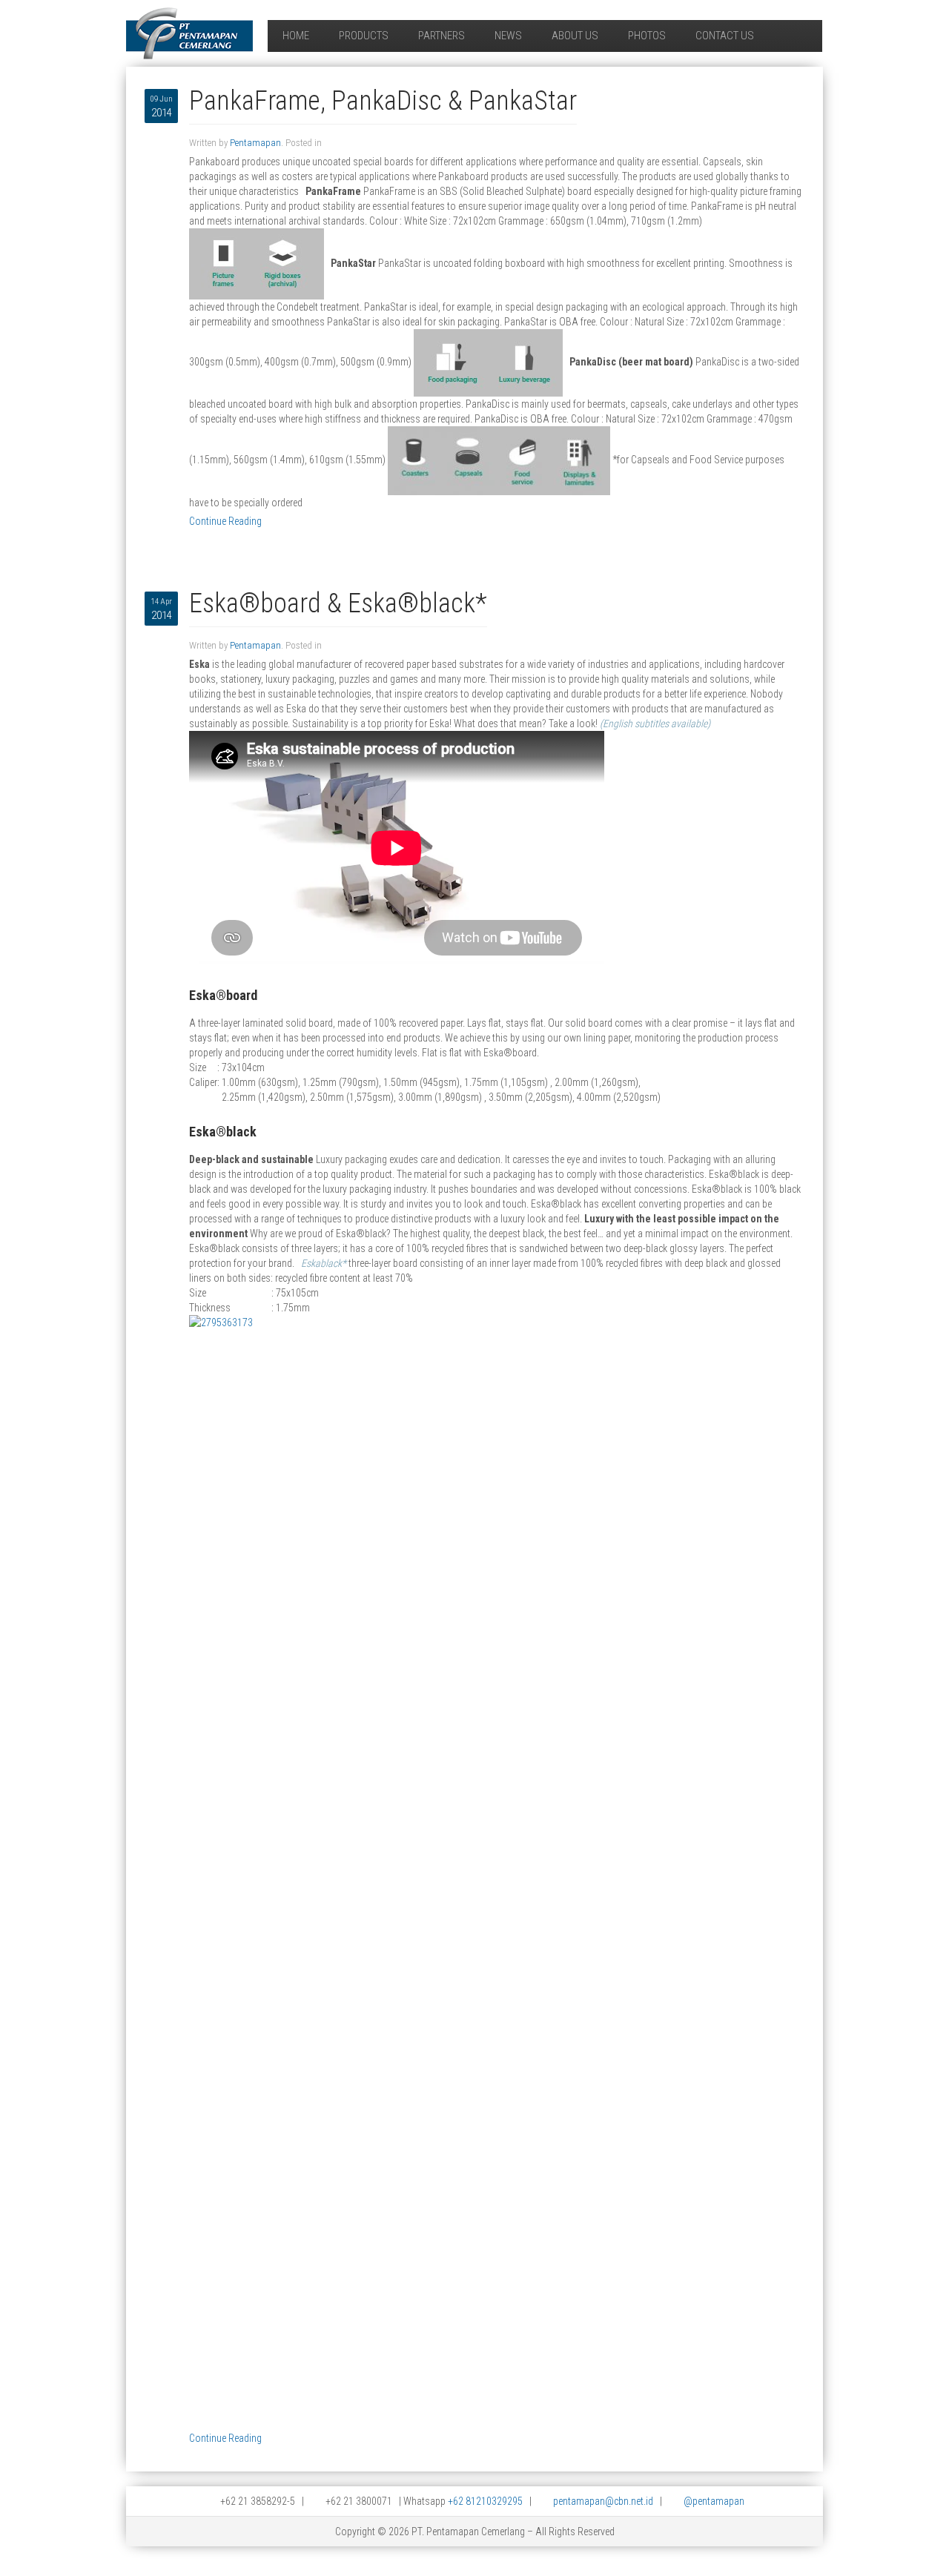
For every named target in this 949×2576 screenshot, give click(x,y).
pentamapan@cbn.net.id (603, 2501)
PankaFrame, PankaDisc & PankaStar (383, 101)
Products (364, 36)
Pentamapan (255, 143)
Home (296, 36)
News (508, 36)
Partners (442, 36)
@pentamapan (714, 2501)
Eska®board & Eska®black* (338, 603)
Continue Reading (225, 521)
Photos (647, 36)
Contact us (725, 36)
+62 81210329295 (485, 2501)
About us (575, 36)
